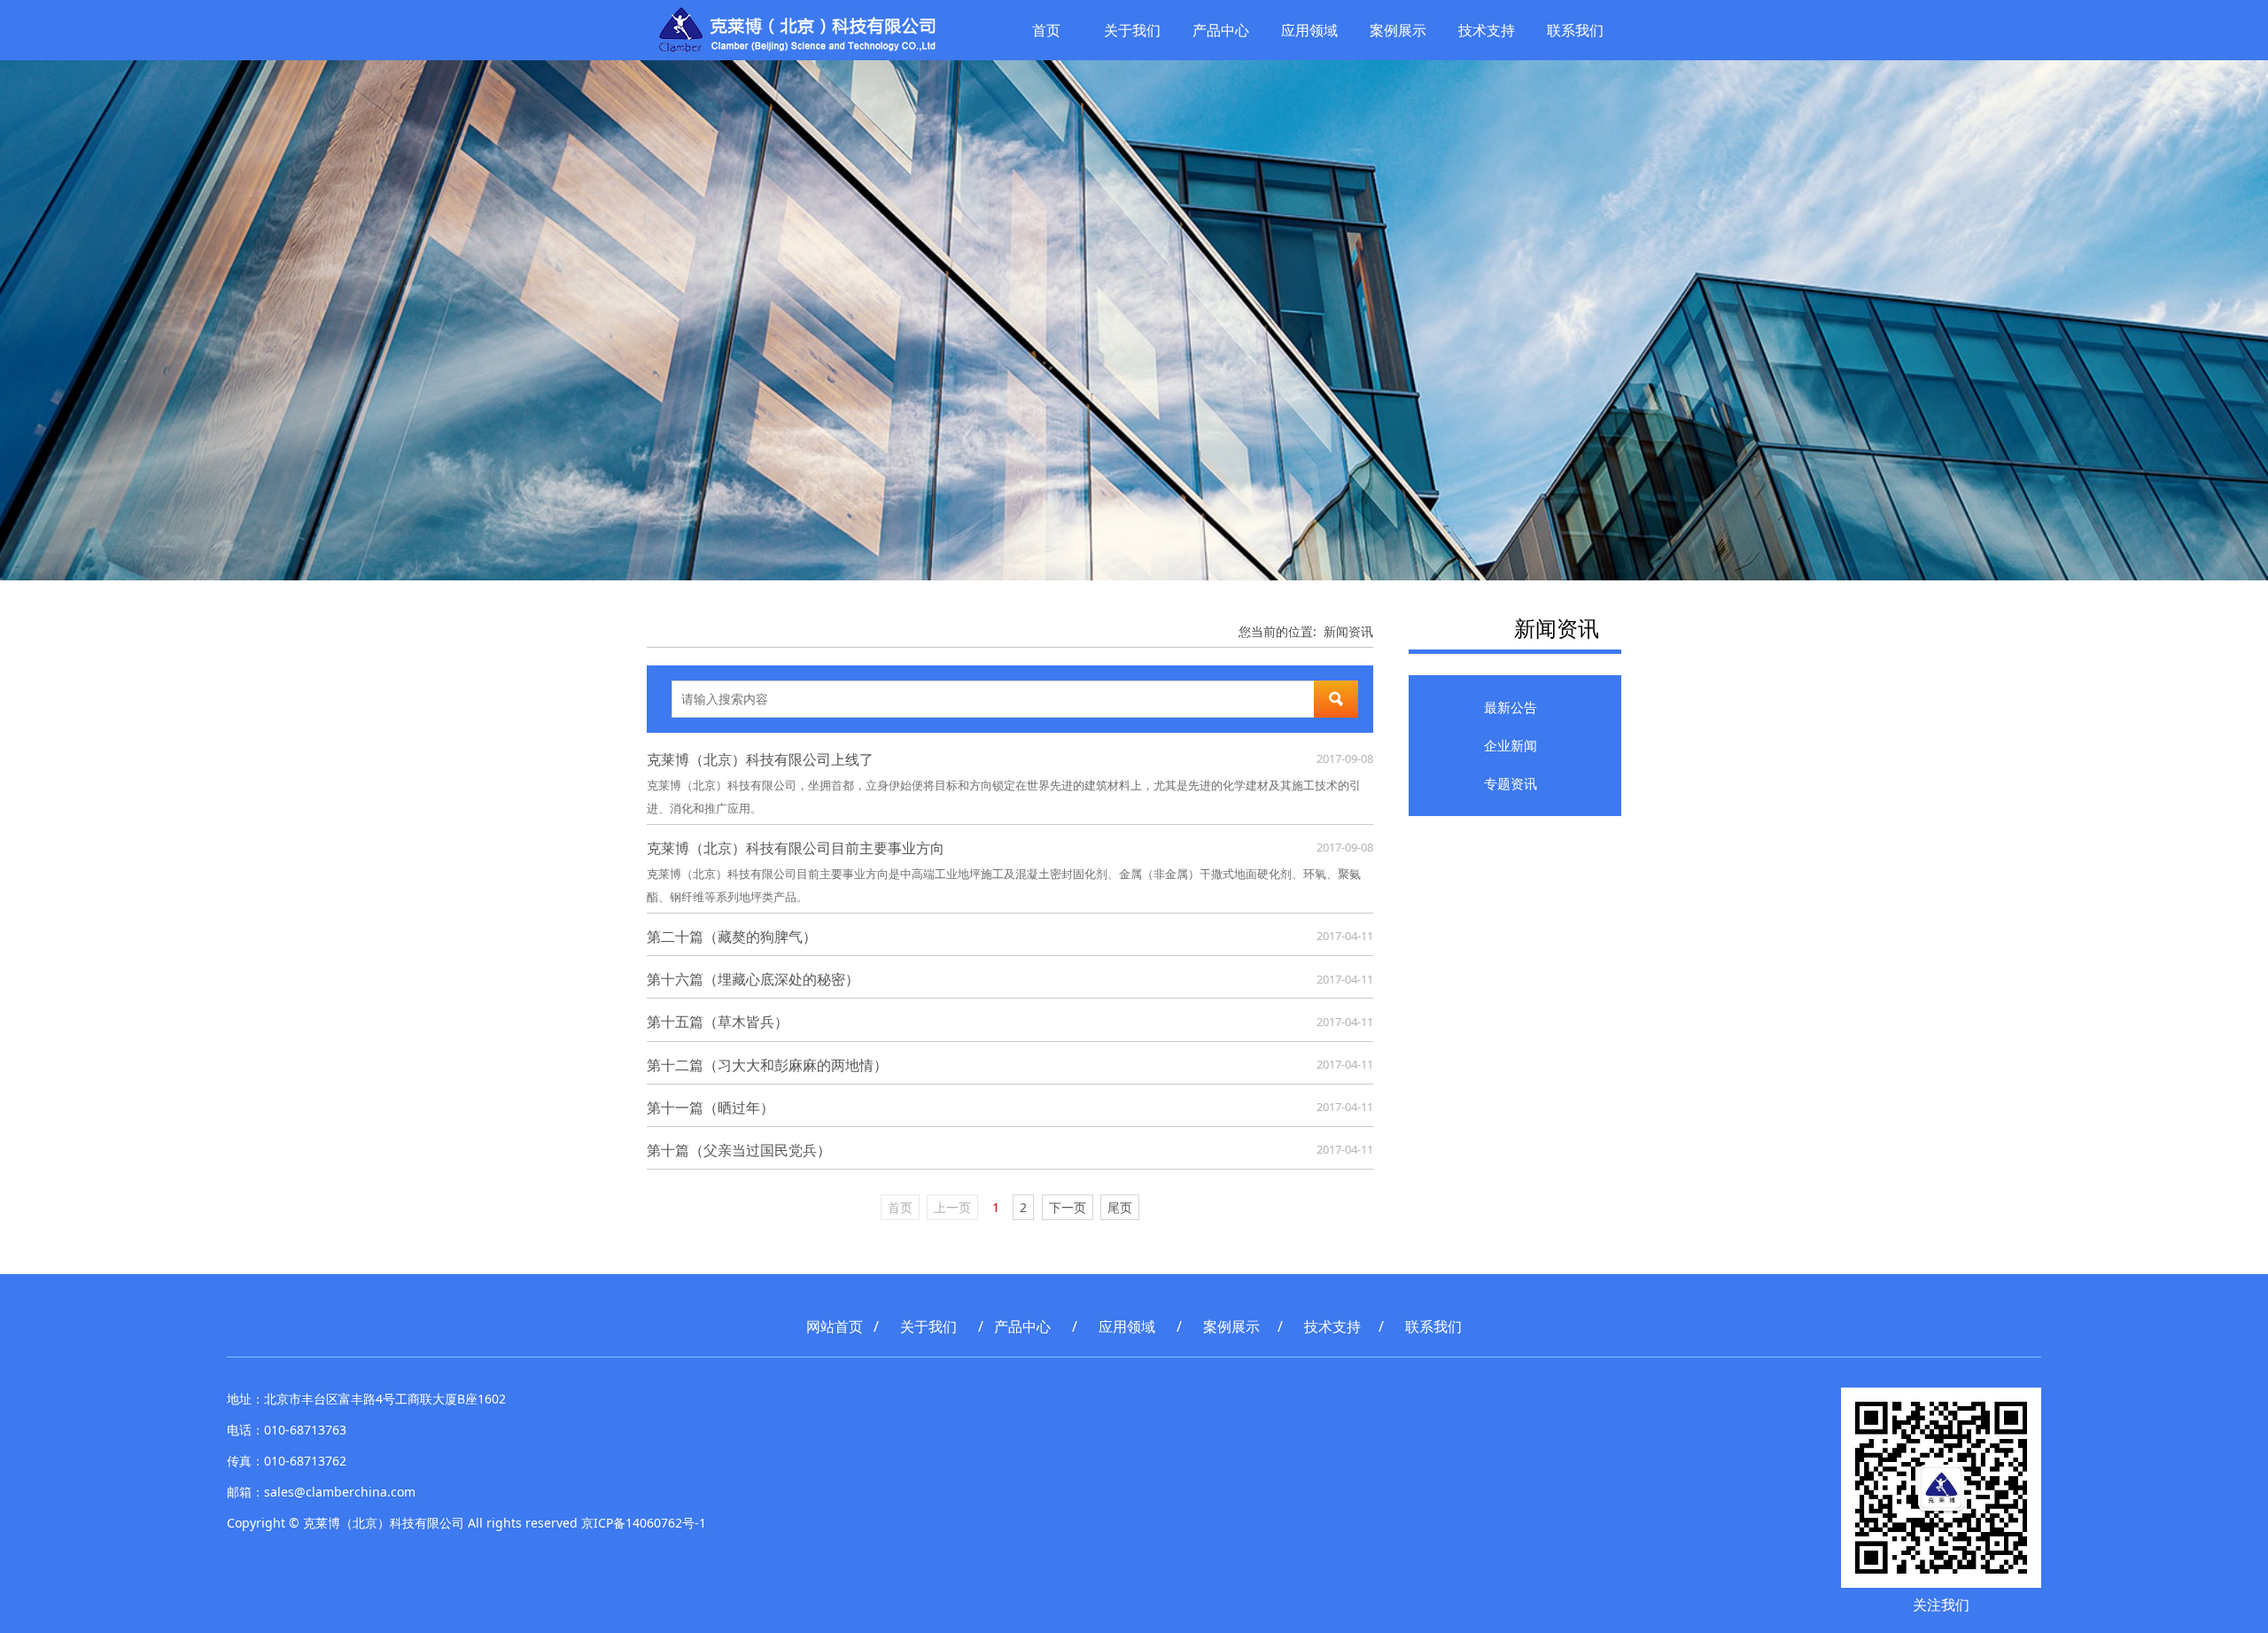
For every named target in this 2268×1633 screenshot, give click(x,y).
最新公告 (1511, 707)
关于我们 (1132, 30)
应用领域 (1309, 30)
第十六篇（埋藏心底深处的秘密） (753, 979)
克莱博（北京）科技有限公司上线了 (760, 759)
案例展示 (1398, 30)
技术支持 (1487, 30)
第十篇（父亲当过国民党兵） (739, 1150)
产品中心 (1221, 30)
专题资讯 (1511, 783)
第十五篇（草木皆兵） (718, 1022)
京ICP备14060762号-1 (644, 1523)
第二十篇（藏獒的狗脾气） (732, 937)
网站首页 (835, 1326)
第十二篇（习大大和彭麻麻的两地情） (767, 1065)
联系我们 (1575, 30)
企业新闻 (1511, 745)
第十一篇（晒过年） (711, 1108)
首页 (1046, 30)
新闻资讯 (1348, 631)
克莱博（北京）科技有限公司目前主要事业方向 (796, 848)
